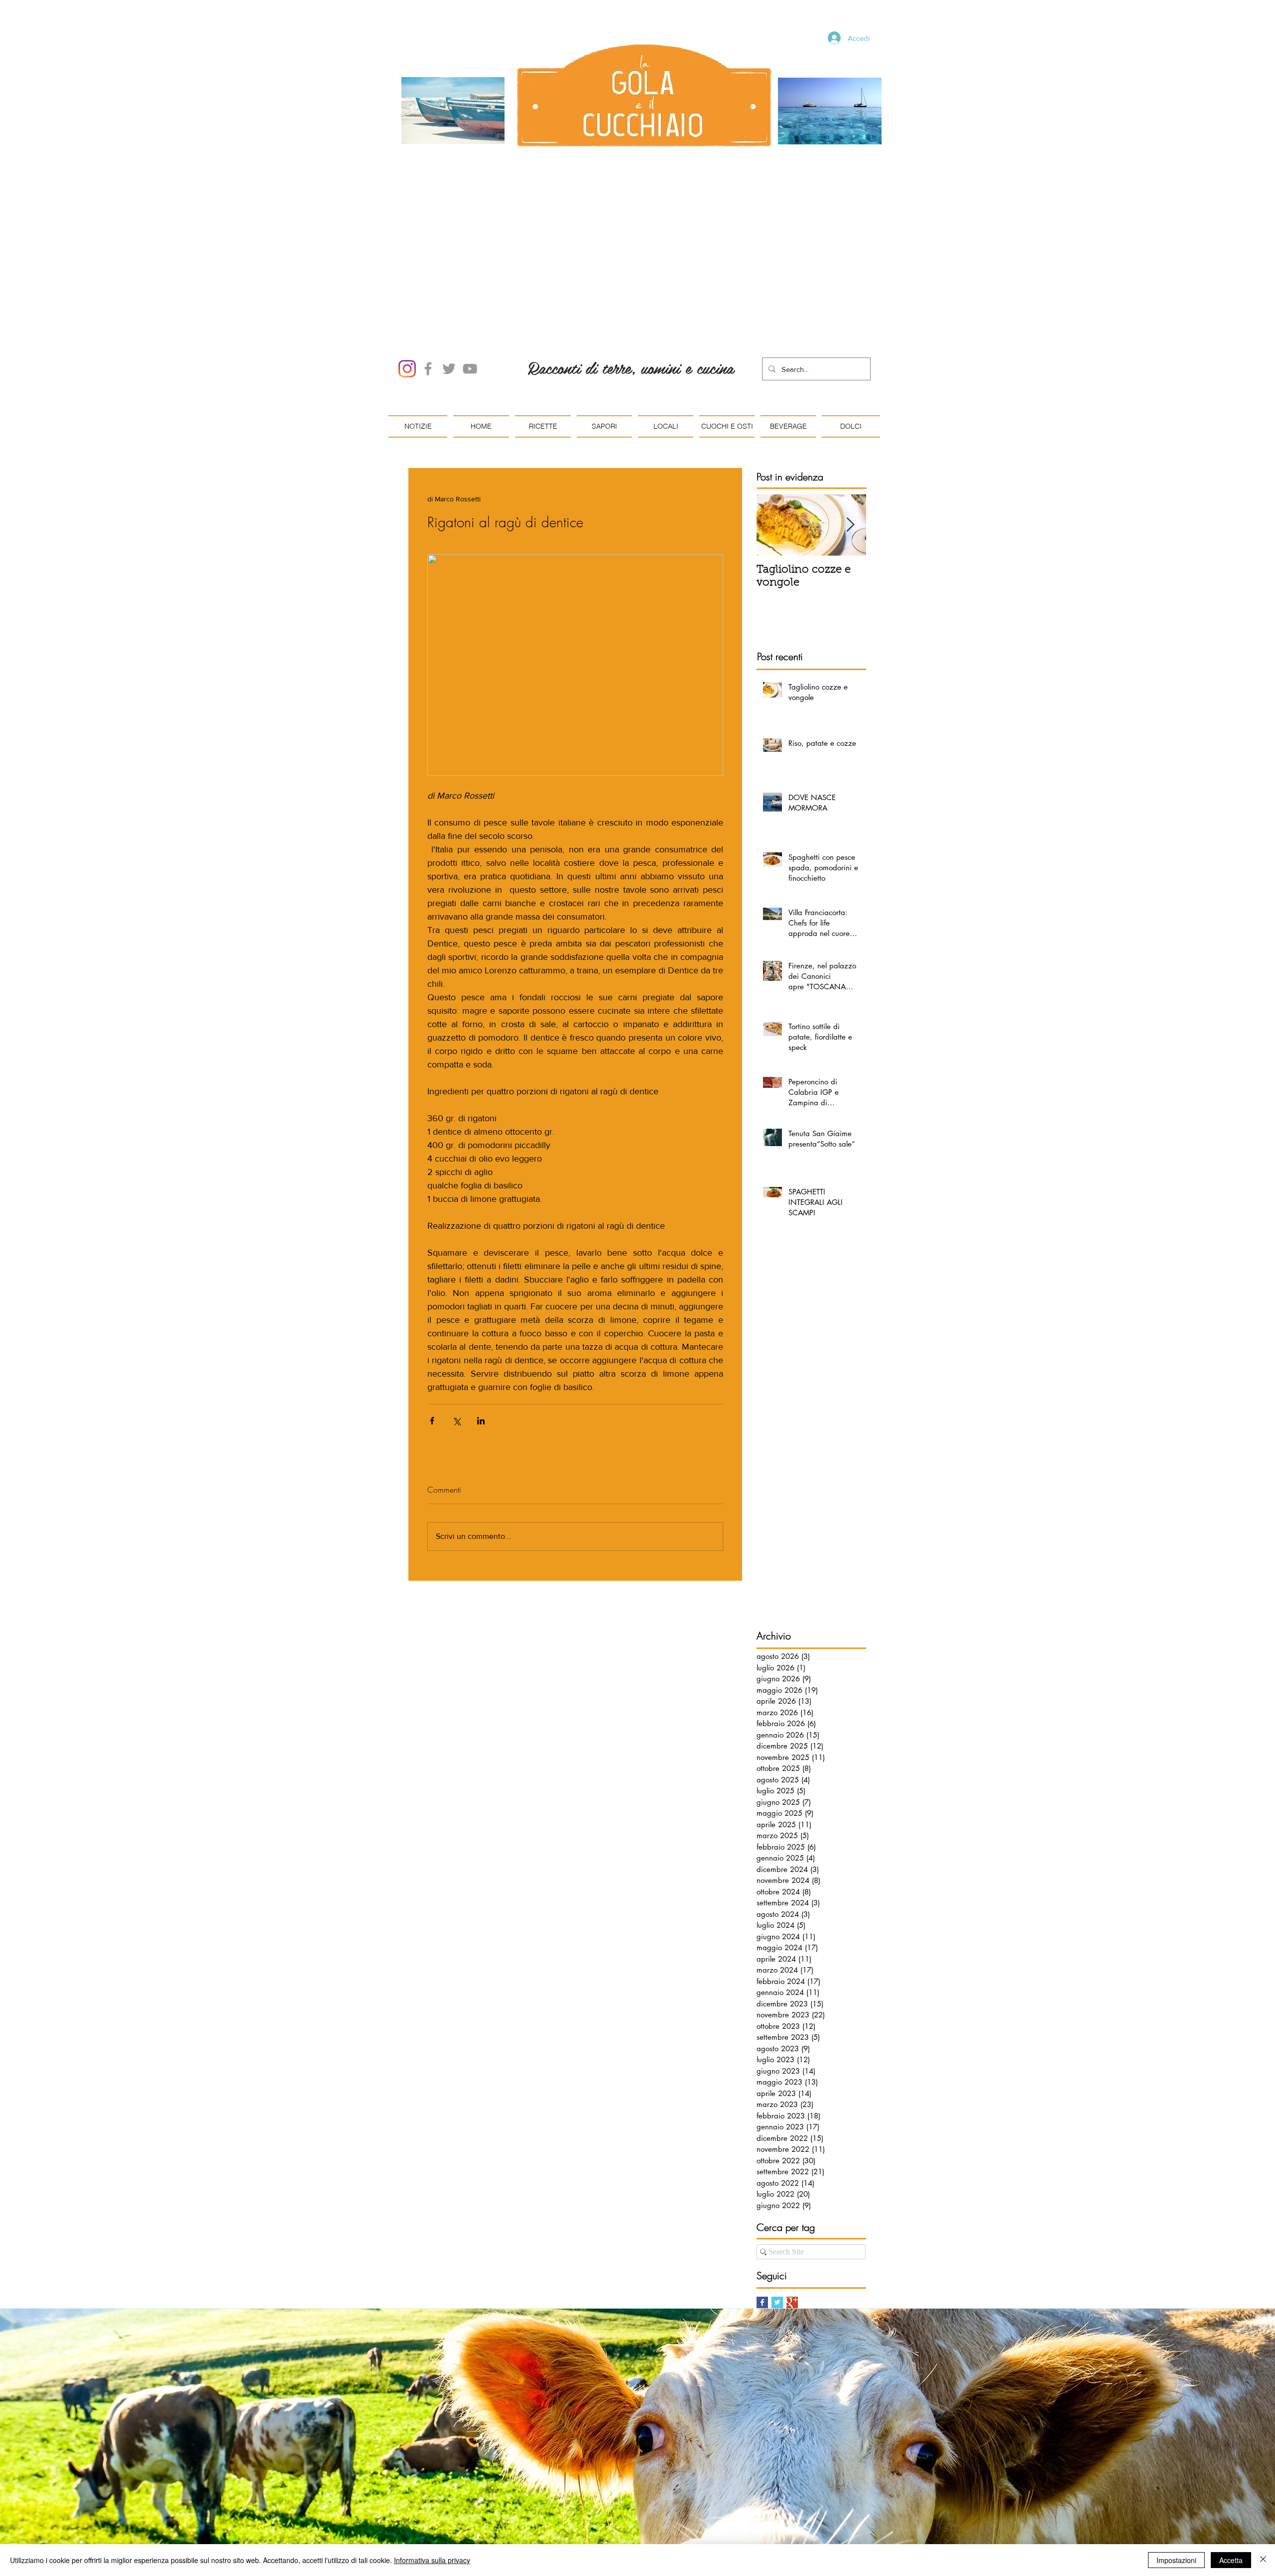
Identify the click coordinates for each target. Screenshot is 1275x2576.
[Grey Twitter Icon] (449, 256)
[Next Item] (850, 412)
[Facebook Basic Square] (762, 2189)
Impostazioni (1176, 2560)
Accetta (1231, 2560)
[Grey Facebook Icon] (428, 256)
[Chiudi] (1263, 2560)
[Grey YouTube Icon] (470, 256)
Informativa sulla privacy (432, 2560)
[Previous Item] (772, 412)
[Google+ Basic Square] (792, 2189)
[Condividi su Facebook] (432, 1308)
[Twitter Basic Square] (777, 2189)
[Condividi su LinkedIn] (481, 1308)
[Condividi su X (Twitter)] (456, 1308)
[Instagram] (407, 256)
